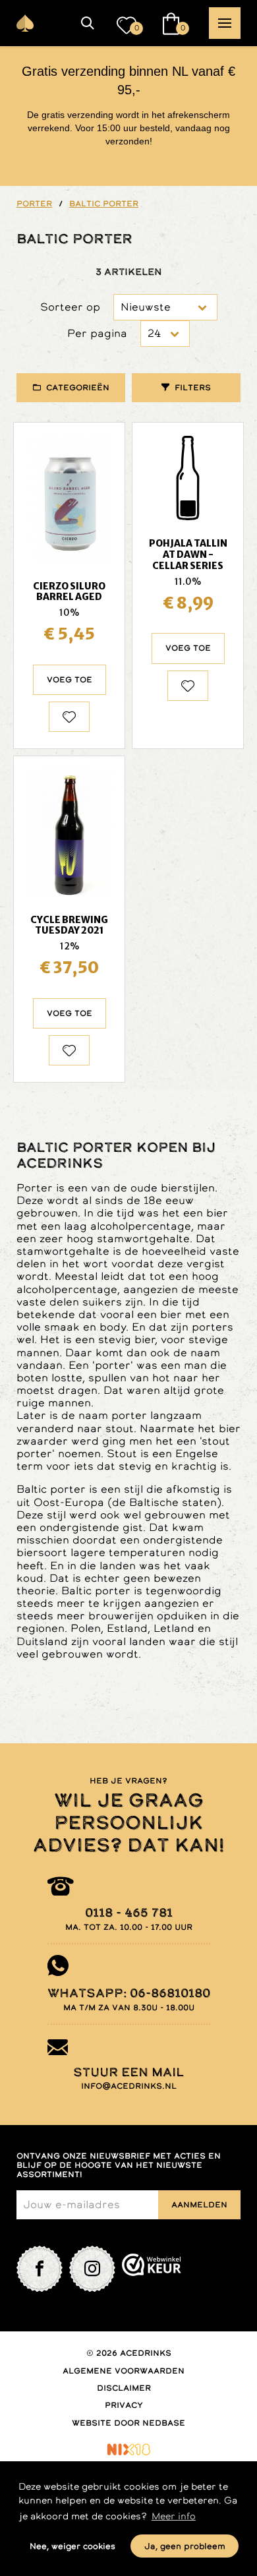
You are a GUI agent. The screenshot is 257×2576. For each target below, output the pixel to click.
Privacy (124, 2405)
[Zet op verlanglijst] (69, 717)
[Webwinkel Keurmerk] (152, 2269)
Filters (193, 388)
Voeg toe (70, 680)
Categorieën (78, 388)
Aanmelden (199, 2205)
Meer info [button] (174, 2516)
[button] (88, 23)
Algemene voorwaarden (124, 2371)
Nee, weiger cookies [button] (72, 2546)
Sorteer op (70, 307)
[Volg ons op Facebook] (40, 2269)
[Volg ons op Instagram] (92, 2269)
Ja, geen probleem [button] (185, 2546)
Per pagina (97, 333)
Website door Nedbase (128, 2423)
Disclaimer (124, 2388)
